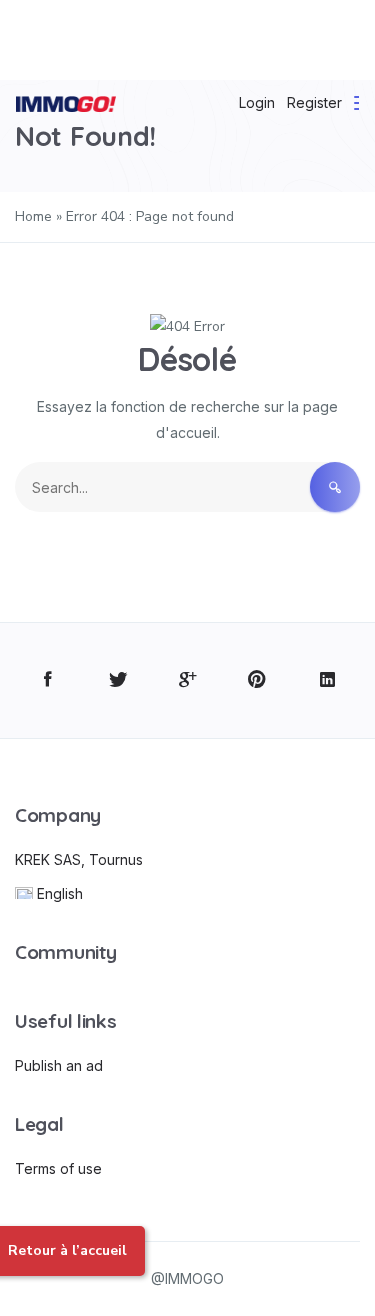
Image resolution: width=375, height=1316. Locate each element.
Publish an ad (59, 1065)
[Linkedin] (327, 680)
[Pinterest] (257, 680)
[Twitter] (117, 680)
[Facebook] (47, 680)
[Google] (187, 680)
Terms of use (58, 1168)
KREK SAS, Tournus (79, 859)
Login (257, 102)
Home (33, 216)
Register (314, 102)
